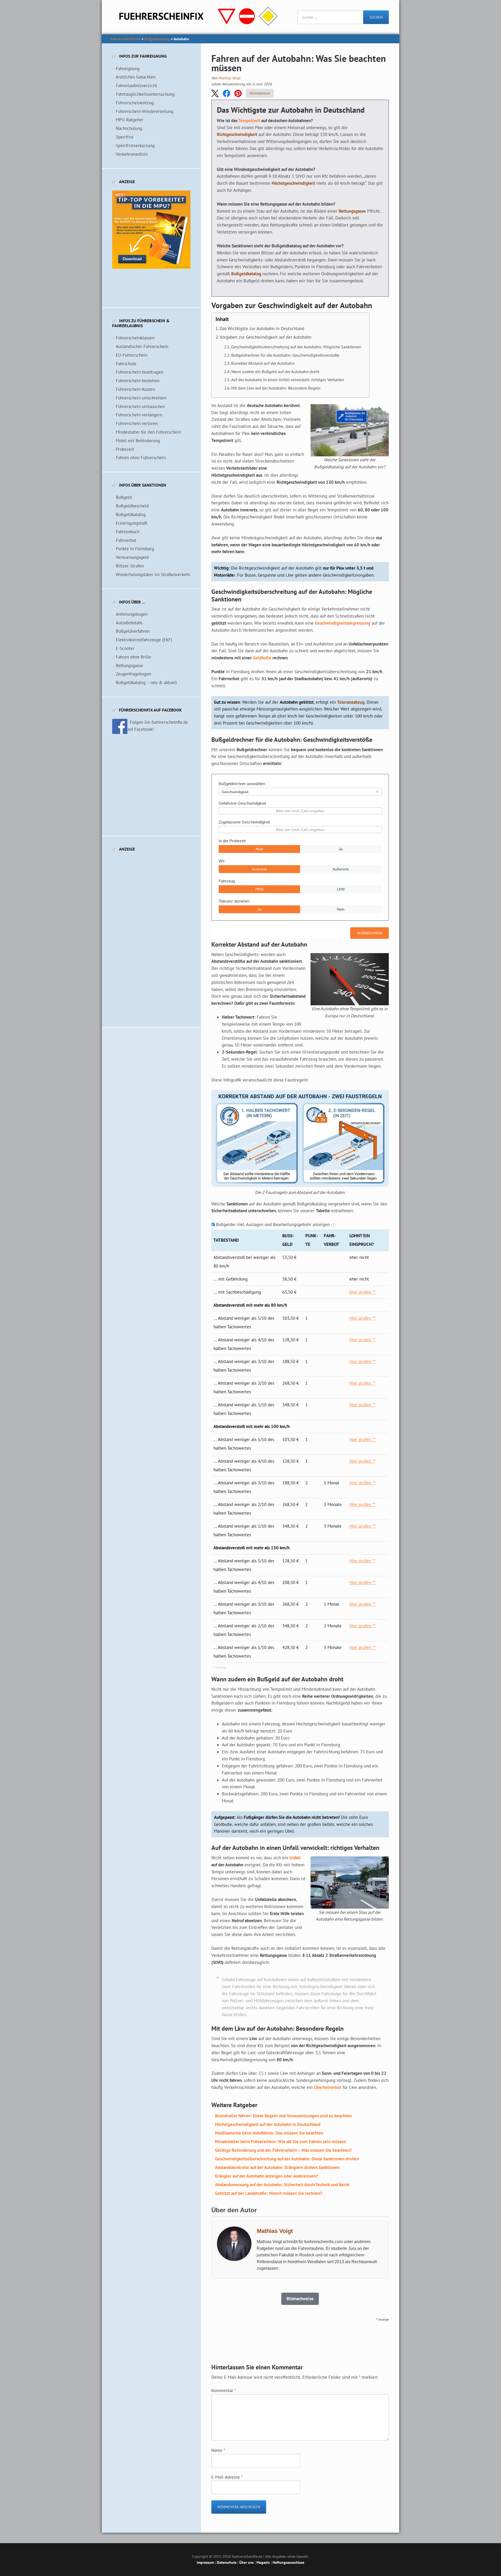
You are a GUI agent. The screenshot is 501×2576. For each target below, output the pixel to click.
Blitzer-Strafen (130, 566)
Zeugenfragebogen (133, 674)
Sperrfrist (125, 137)
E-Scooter (125, 648)
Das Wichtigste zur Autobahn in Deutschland (262, 328)
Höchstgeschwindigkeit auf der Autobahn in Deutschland (268, 2124)
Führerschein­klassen (135, 338)
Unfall (295, 1858)
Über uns (246, 2562)
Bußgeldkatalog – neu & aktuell (146, 683)
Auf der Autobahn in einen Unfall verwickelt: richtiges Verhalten (288, 380)
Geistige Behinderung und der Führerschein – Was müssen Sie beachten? (283, 2150)
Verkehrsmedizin (132, 154)
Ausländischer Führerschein (142, 346)
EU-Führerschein (132, 355)
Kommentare (260, 93)
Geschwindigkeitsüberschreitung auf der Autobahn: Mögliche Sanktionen (296, 347)
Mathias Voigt (229, 78)
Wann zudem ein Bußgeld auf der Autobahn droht (275, 372)
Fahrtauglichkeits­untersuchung (145, 94)
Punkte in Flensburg (135, 549)
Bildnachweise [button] (300, 2299)
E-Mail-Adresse (227, 2477)
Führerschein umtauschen (140, 407)
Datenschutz (227, 2562)
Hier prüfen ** (362, 1292)
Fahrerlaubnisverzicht (136, 86)
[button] (215, 93)
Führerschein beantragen (140, 372)
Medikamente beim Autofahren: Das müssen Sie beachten (269, 2133)
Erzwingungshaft (132, 523)
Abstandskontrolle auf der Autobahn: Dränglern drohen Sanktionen (277, 2167)
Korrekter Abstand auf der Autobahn (263, 363)
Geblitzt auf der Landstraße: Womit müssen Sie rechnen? (269, 2193)
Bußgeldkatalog (157, 39)
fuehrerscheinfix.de (125, 39)
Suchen (376, 17)
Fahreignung (128, 69)
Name (218, 2450)
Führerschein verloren (137, 423)
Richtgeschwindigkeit (237, 134)
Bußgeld (124, 497)
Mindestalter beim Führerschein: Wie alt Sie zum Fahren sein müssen (281, 2142)
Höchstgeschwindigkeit (293, 183)
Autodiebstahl (129, 623)
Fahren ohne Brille (134, 657)
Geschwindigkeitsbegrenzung (343, 623)
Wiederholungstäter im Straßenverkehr (153, 575)
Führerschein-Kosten (135, 389)
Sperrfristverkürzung (135, 146)
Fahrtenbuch (128, 532)
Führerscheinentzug (135, 103)
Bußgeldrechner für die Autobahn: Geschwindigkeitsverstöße (285, 355)
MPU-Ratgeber (130, 120)
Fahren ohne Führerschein (141, 458)
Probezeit (125, 449)
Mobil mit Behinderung (138, 441)
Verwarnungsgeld (132, 557)
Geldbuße (262, 658)
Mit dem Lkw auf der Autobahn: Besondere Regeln (276, 388)
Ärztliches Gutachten (136, 77)
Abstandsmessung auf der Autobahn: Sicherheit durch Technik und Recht (282, 2185)
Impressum (205, 2562)
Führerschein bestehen (138, 381)
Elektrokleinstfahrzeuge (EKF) (144, 640)
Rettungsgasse (352, 211)
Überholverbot (328, 2087)
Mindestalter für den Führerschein (148, 432)
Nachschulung (129, 128)
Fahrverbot (126, 540)
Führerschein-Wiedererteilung (145, 111)
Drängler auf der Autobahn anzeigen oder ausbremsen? (267, 2176)
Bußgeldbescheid (132, 506)
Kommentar (224, 2390)
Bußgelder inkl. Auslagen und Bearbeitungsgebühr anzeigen (273, 1224)
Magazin (263, 2562)
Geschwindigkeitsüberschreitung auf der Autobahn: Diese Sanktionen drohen (287, 2159)
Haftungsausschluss (288, 2562)
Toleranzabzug (351, 702)
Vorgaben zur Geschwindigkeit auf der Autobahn (266, 337)
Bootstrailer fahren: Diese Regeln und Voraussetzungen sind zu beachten (283, 2116)
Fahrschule (126, 364)
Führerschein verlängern (139, 415)
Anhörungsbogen (132, 614)
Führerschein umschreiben (141, 398)
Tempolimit (249, 121)
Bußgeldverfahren (133, 631)
